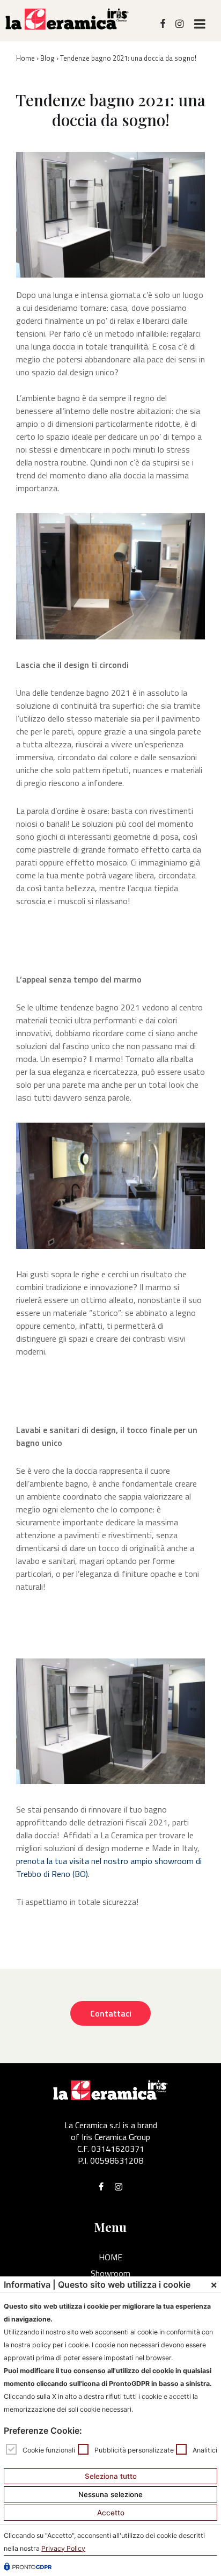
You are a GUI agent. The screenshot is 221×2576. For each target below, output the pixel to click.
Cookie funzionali (49, 2450)
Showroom (110, 2273)
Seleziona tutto (111, 2476)
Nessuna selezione (110, 2494)
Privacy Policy (63, 2548)
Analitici (205, 2450)
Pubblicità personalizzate (134, 2450)
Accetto (111, 2513)
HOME (110, 2257)
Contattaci (111, 2013)
